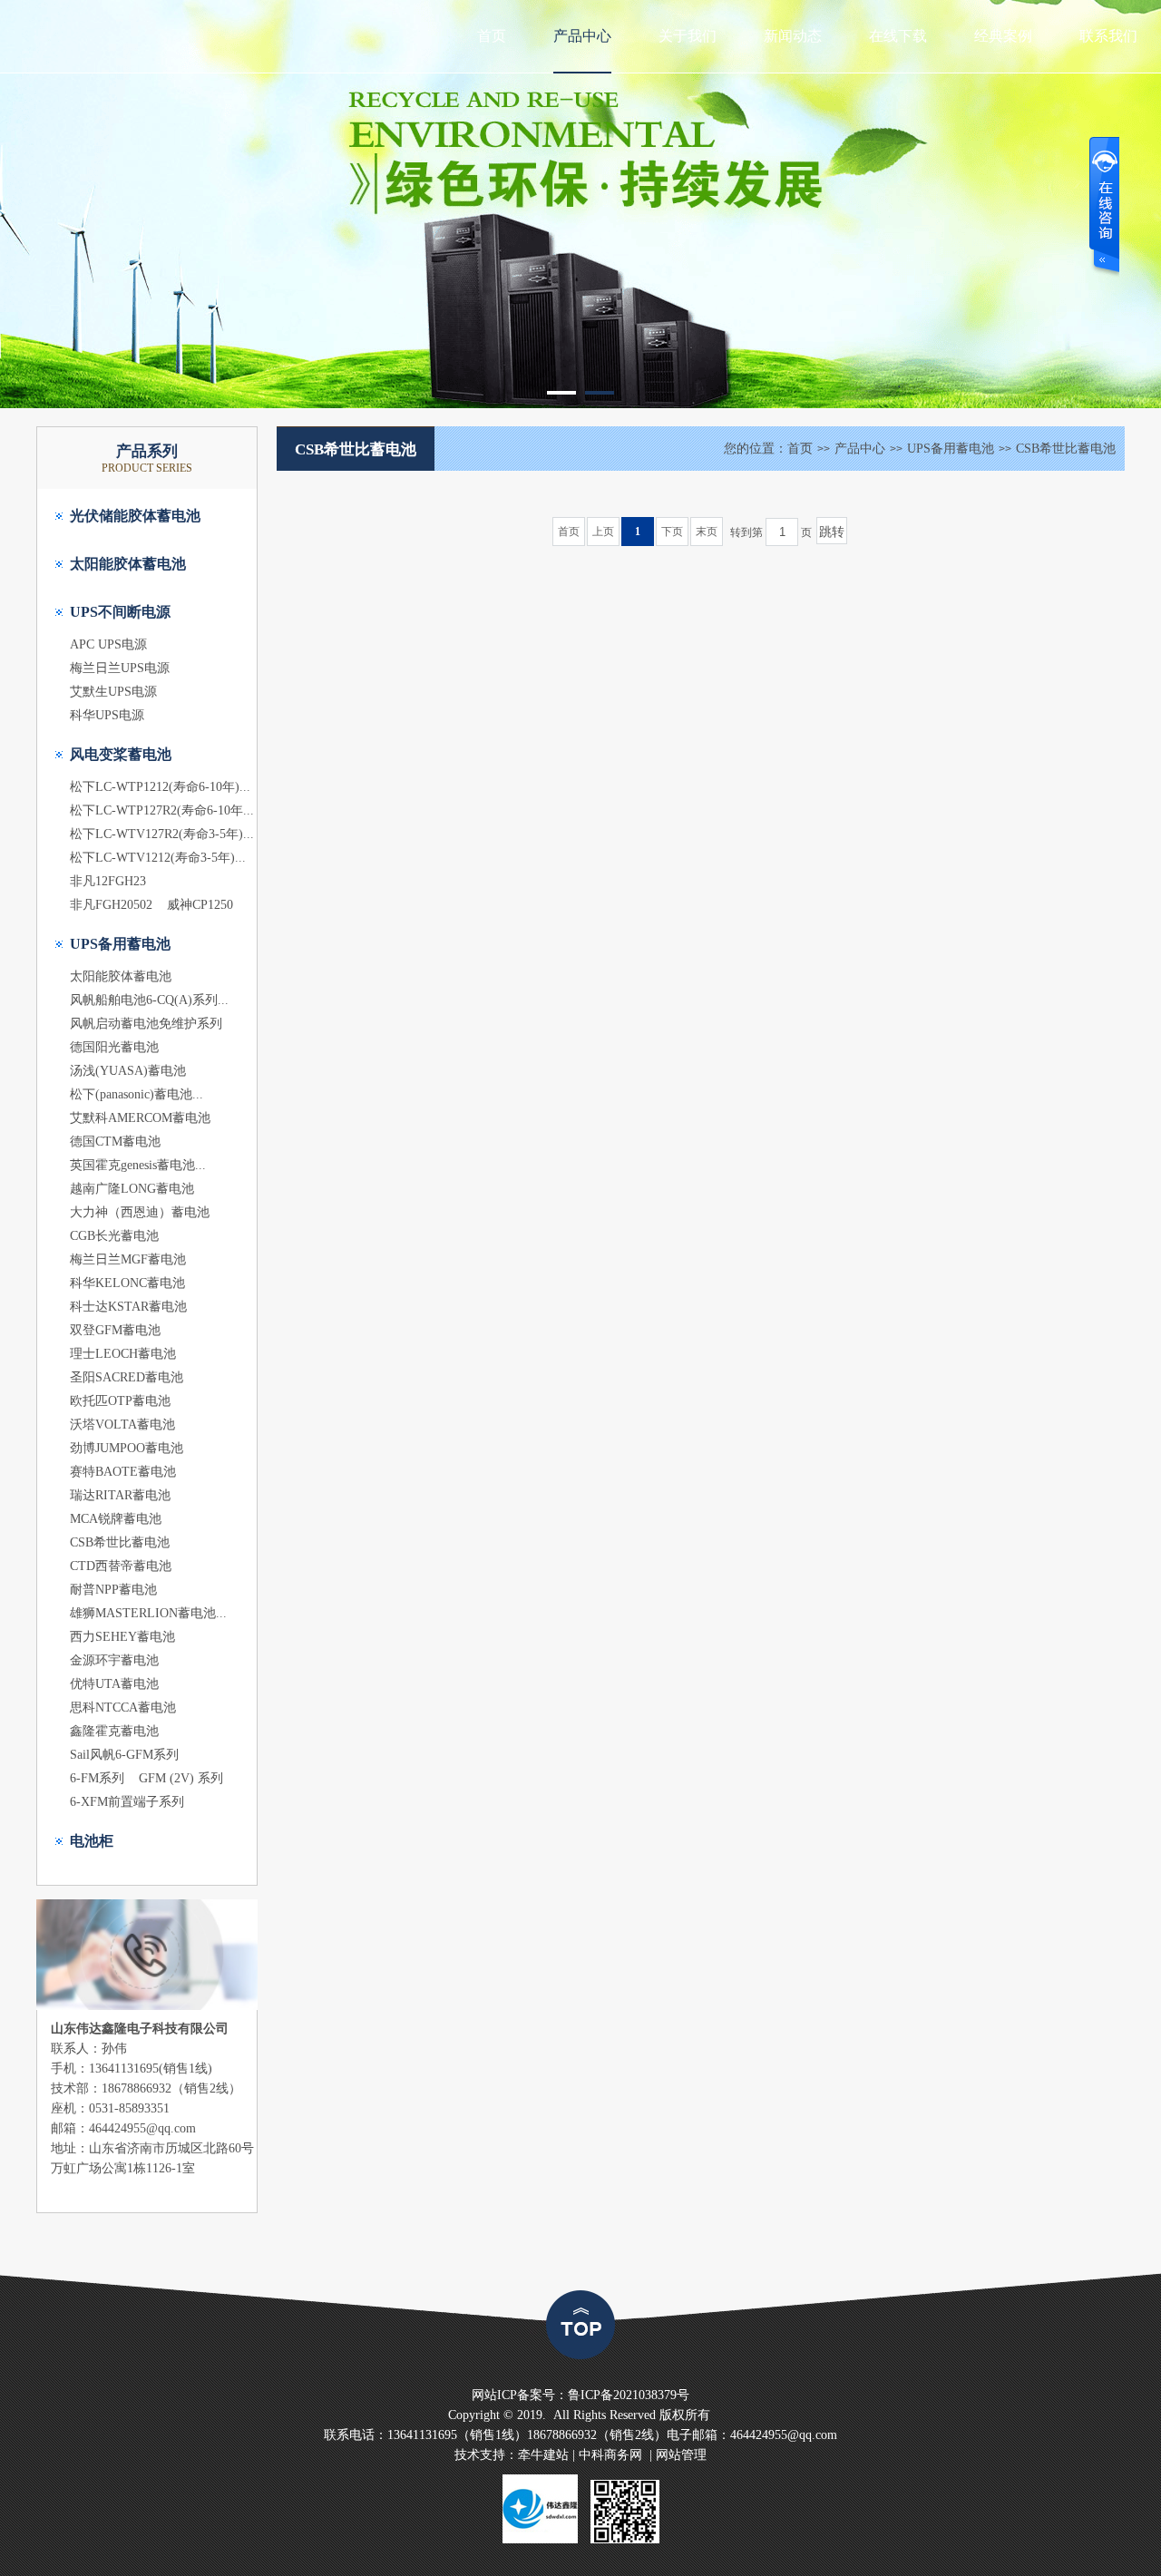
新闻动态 (793, 36)
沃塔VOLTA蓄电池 (122, 1425)
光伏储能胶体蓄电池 (135, 516)
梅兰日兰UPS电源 (120, 668)
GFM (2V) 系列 (181, 1778)
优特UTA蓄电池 (114, 1684)
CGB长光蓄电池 (114, 1236)
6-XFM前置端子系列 (127, 1802)
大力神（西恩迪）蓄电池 (140, 1212)
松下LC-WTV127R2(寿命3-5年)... (162, 834)
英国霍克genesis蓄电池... (138, 1165)
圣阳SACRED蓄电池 (127, 1377)
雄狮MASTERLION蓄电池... (148, 1613)
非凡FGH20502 (111, 905)
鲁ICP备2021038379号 (629, 2395)
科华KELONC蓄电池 (127, 1283)
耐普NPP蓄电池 (113, 1590)
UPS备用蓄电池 (120, 944)
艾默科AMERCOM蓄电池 (140, 1118)
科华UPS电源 (107, 715)
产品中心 (582, 36)
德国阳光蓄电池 (114, 1047)
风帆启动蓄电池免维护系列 (146, 1024)
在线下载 (898, 36)
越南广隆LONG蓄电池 (132, 1189)
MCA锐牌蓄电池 (116, 1519)
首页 (492, 36)
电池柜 (92, 1841)
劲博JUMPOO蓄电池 (127, 1448)
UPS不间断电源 (120, 612)
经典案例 (1003, 36)
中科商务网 (610, 2455)
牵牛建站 (543, 2455)
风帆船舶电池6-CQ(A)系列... (149, 1000)
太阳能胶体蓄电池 (128, 564)
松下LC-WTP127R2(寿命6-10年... (162, 810)
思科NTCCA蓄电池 (123, 1708)
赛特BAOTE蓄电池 (123, 1472)
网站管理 (681, 2455)
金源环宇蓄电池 (114, 1660)
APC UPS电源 (108, 644)
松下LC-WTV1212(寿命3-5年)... (158, 858)
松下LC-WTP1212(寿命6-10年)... (160, 787)
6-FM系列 (97, 1778)
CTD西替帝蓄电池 (121, 1566)
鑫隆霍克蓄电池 (114, 1731)
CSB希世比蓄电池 (120, 1542)
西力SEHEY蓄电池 (122, 1637)
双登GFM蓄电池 (115, 1330)
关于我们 (688, 36)
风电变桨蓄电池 (121, 754)
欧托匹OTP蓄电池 (120, 1401)
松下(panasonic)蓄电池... (137, 1094)
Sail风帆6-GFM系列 (124, 1755)
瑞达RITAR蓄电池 (120, 1495)
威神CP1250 (200, 905)
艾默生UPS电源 (113, 692)
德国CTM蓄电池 (115, 1142)
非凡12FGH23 (108, 881)
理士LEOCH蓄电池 (123, 1354)
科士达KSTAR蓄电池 (128, 1307)
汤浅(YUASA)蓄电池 (128, 1071)
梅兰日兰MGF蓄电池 (128, 1259)
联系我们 (1108, 36)
